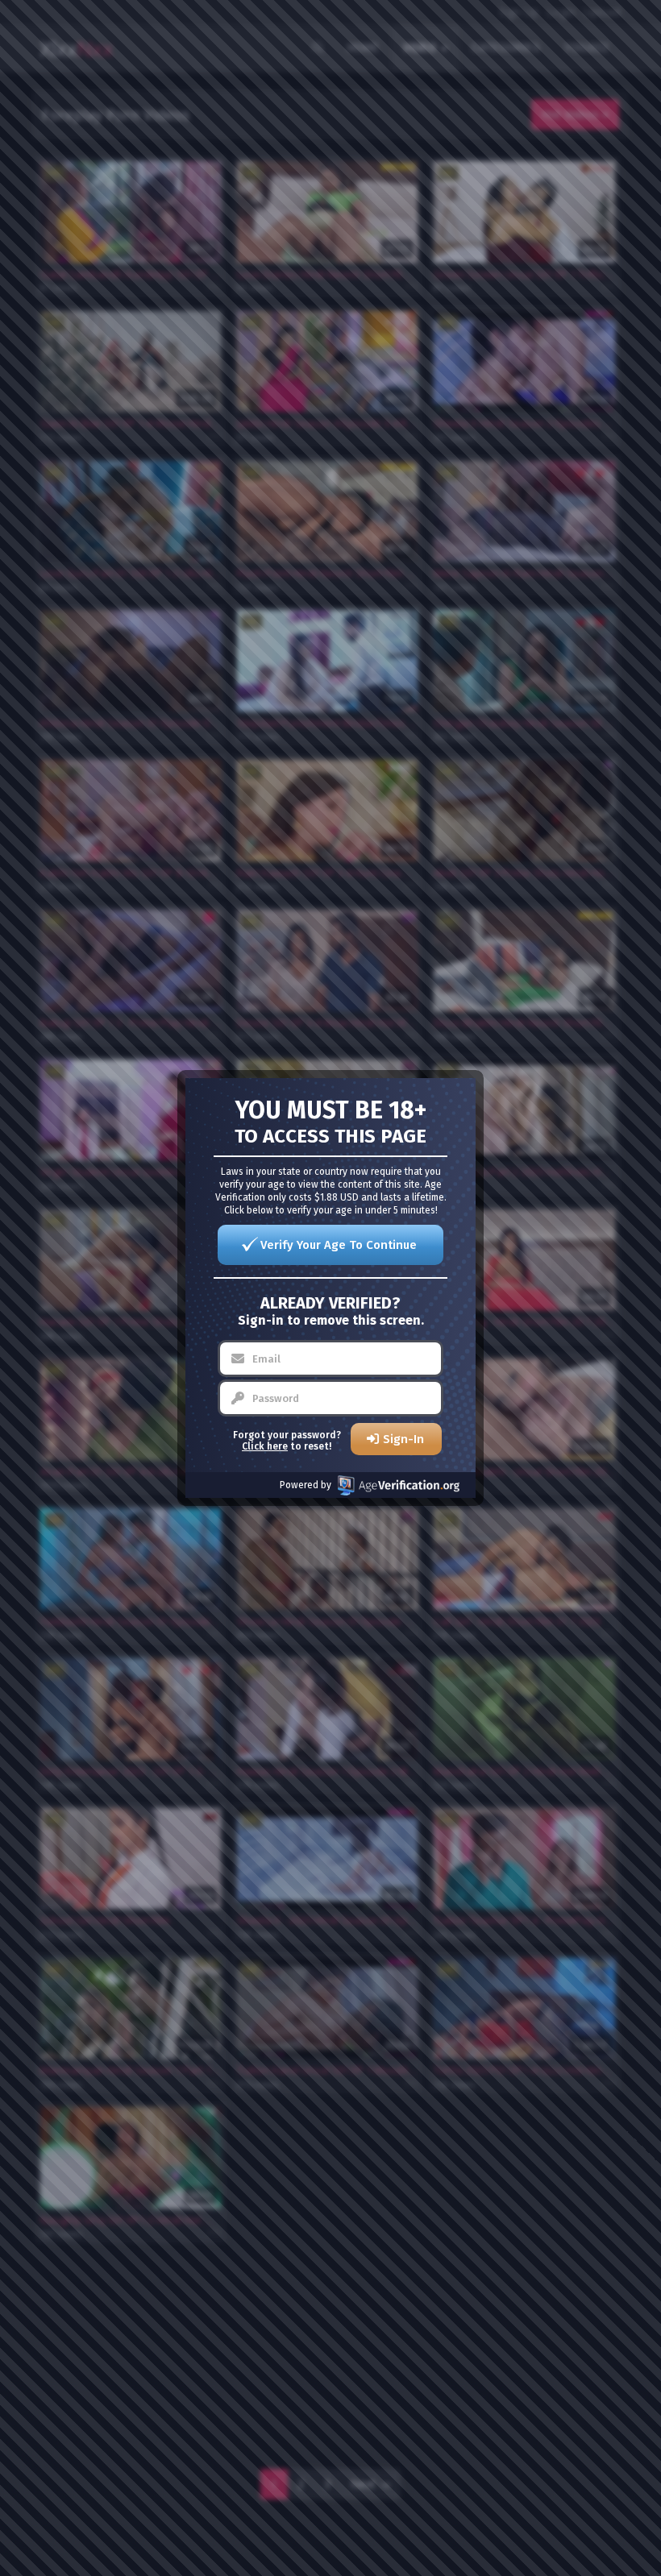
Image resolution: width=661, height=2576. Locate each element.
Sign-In (403, 1439)
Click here (265, 1446)
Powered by (306, 1485)
